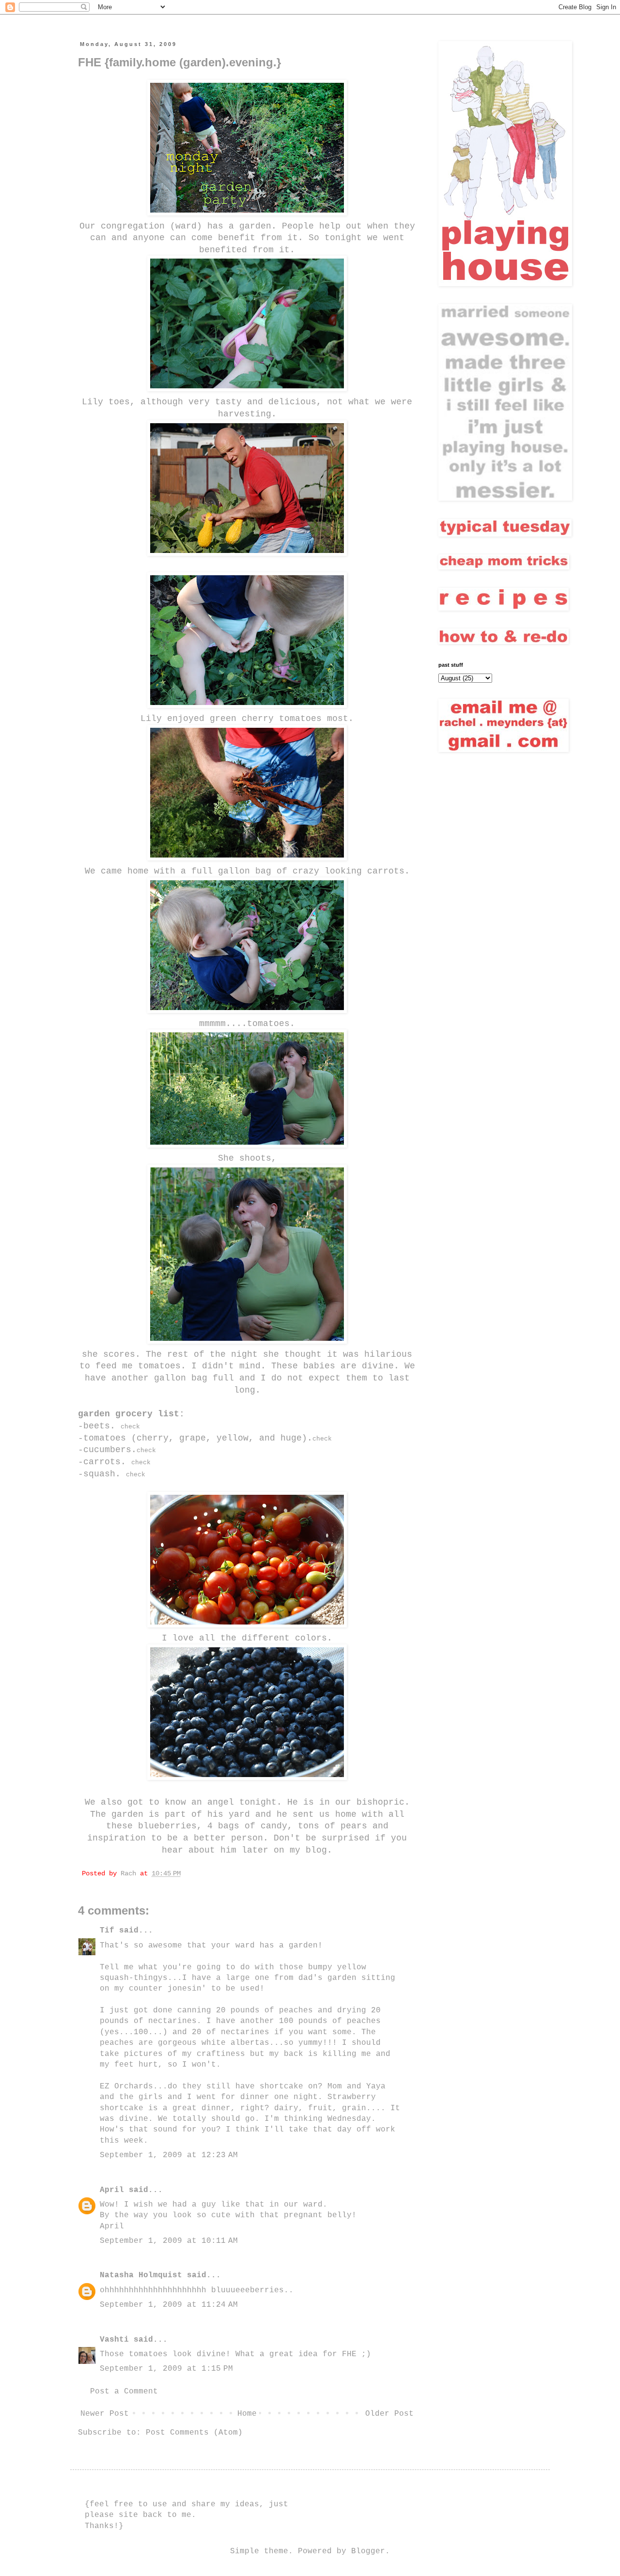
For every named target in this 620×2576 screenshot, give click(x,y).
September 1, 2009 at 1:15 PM (166, 2369)
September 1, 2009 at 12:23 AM (169, 2155)
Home (247, 2414)
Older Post (389, 2414)
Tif (107, 1931)
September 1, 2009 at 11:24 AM (169, 2305)
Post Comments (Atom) (194, 2433)
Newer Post (105, 2414)
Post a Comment (124, 2392)
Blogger (368, 2551)
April (112, 2190)
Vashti (114, 2340)
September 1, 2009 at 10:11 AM (169, 2241)
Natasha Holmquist (141, 2275)
